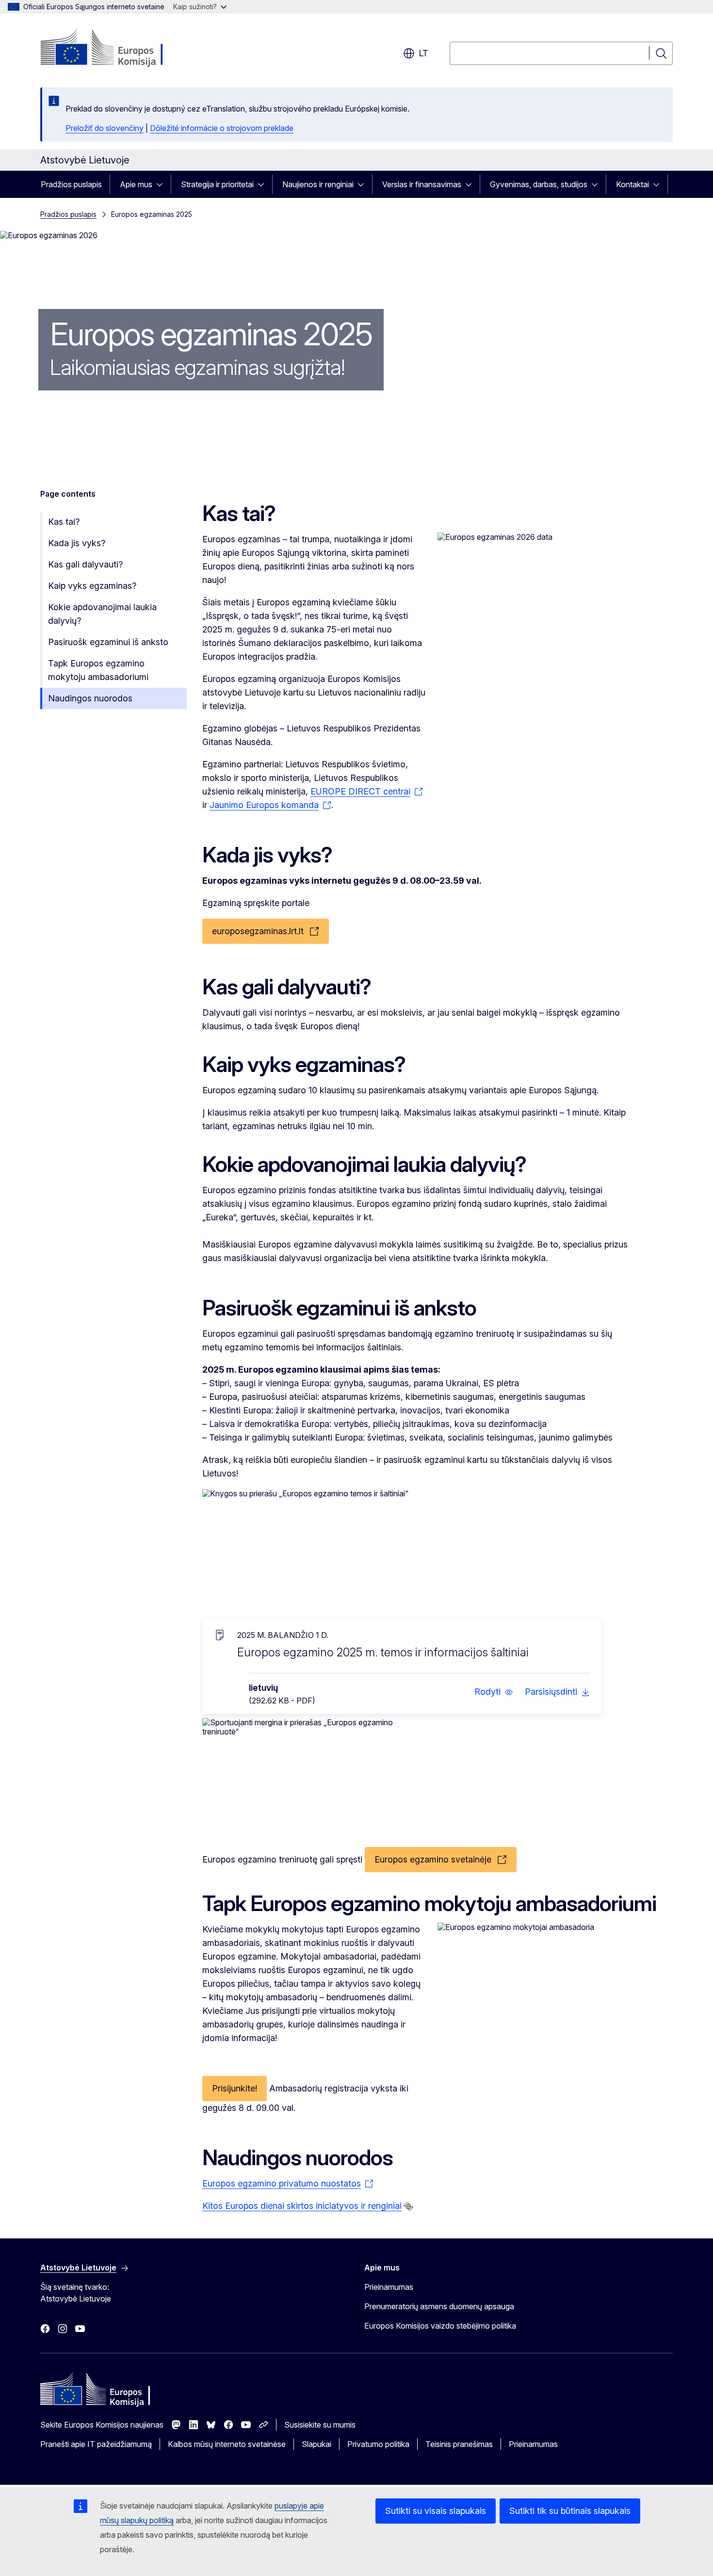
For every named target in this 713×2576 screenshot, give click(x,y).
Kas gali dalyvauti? (85, 564)
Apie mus (136, 184)
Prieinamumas (389, 2287)
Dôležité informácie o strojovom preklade (222, 128)
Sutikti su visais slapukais (436, 2511)
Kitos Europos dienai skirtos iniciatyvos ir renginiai (302, 2206)
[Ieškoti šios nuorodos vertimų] (408, 2206)
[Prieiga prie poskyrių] (162, 184)
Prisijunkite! (235, 2088)
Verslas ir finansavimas (422, 184)
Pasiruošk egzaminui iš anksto (108, 642)
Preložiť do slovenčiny (105, 128)
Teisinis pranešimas (459, 2444)
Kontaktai (632, 184)
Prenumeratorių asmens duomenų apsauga (439, 2306)
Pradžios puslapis (71, 184)
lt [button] (423, 53)
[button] (494, 1692)
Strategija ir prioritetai (217, 184)
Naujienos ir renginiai (318, 184)
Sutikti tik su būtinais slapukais (570, 2511)
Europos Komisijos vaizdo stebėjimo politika (440, 2326)
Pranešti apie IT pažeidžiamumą (96, 2444)
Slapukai (316, 2444)
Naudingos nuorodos (90, 698)
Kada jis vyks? (77, 543)
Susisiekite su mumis (320, 2425)
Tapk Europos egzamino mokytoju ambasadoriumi (98, 670)
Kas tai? (64, 522)
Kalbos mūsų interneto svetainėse (227, 2444)
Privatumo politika (378, 2444)
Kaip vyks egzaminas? (92, 586)
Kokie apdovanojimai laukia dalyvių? (102, 614)
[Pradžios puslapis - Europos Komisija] (119, 49)
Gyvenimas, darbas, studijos (539, 184)
